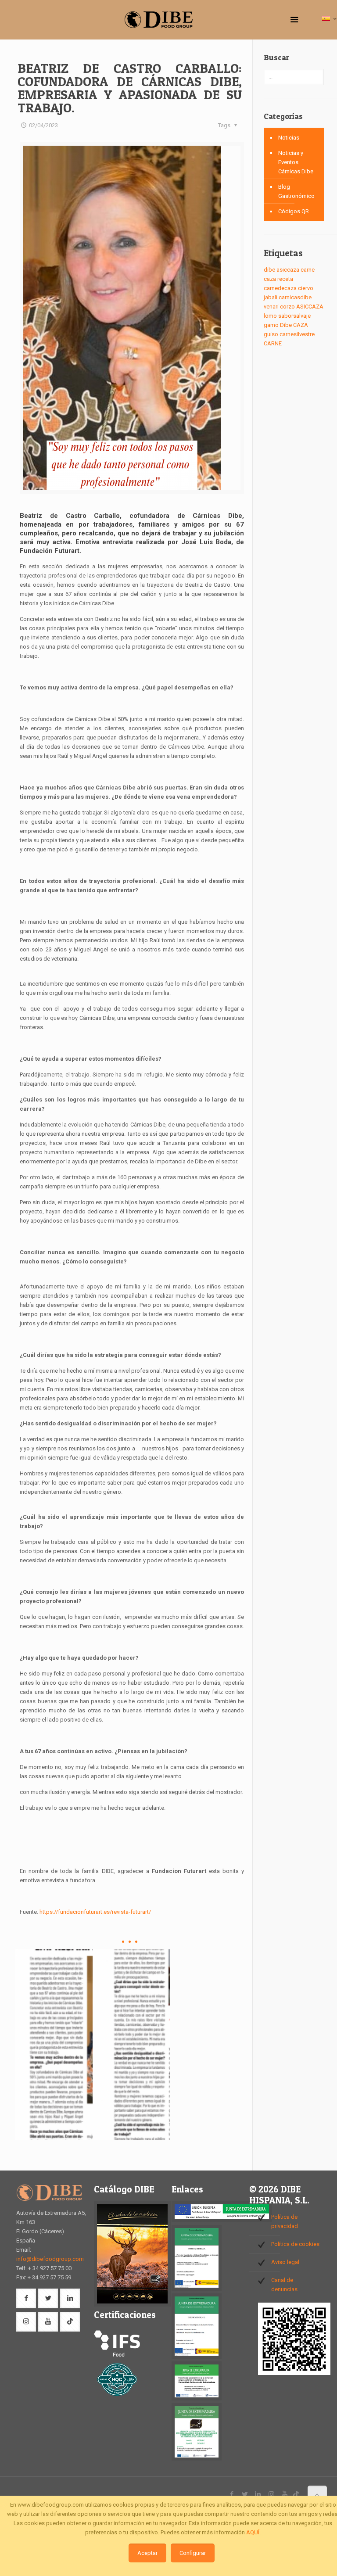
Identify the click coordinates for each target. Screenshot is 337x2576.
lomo (270, 316)
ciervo (306, 288)
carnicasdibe (295, 297)
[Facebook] (232, 2494)
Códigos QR (294, 211)
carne (308, 270)
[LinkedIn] (258, 2494)
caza (270, 279)
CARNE (273, 343)
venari (271, 307)
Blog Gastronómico (296, 191)
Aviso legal (285, 2262)
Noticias (289, 138)
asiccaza (288, 270)
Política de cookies (295, 2244)
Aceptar (147, 2553)
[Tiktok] (296, 2494)
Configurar (193, 2553)
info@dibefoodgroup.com (50, 2259)
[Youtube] (285, 2494)
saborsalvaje (294, 316)
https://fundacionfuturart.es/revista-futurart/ (95, 1912)
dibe (269, 270)
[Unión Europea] (222, 2220)
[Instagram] (271, 2494)
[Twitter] (245, 2494)
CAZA (301, 325)
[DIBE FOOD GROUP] (159, 20)
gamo (271, 325)
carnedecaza (280, 288)
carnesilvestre (297, 334)
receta (285, 279)
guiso (271, 334)
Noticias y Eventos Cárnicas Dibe (296, 162)
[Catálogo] (132, 2305)
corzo (287, 307)
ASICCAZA (310, 307)
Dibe (286, 325)
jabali (271, 297)
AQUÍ (253, 2532)
